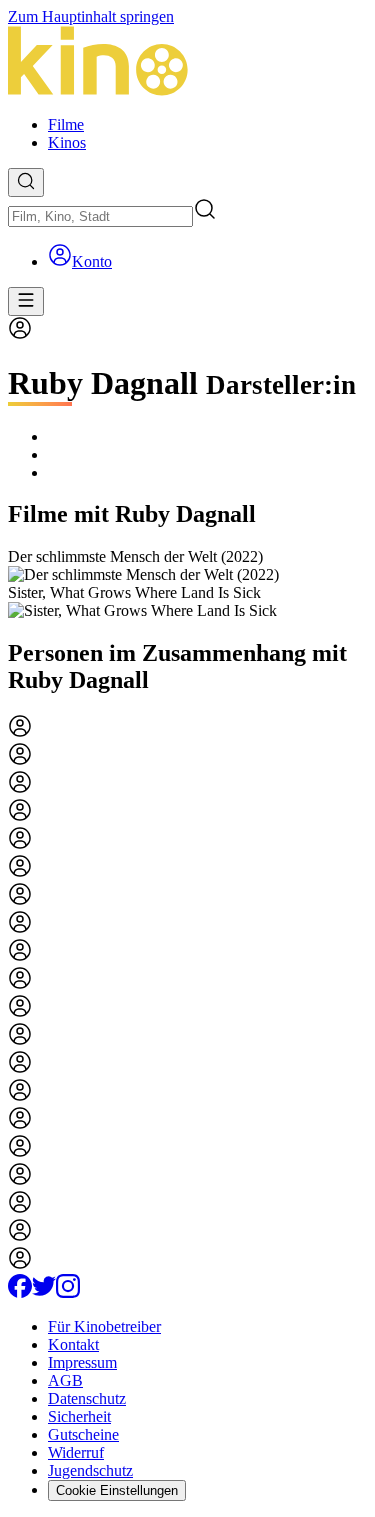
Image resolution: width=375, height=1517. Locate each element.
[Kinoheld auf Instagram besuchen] (68, 1292)
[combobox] (100, 216)
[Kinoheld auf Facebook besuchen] (20, 1292)
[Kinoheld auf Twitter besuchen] (44, 1292)
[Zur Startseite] (187, 63)
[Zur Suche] (26, 182)
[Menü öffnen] (26, 301)
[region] (187, 584)
